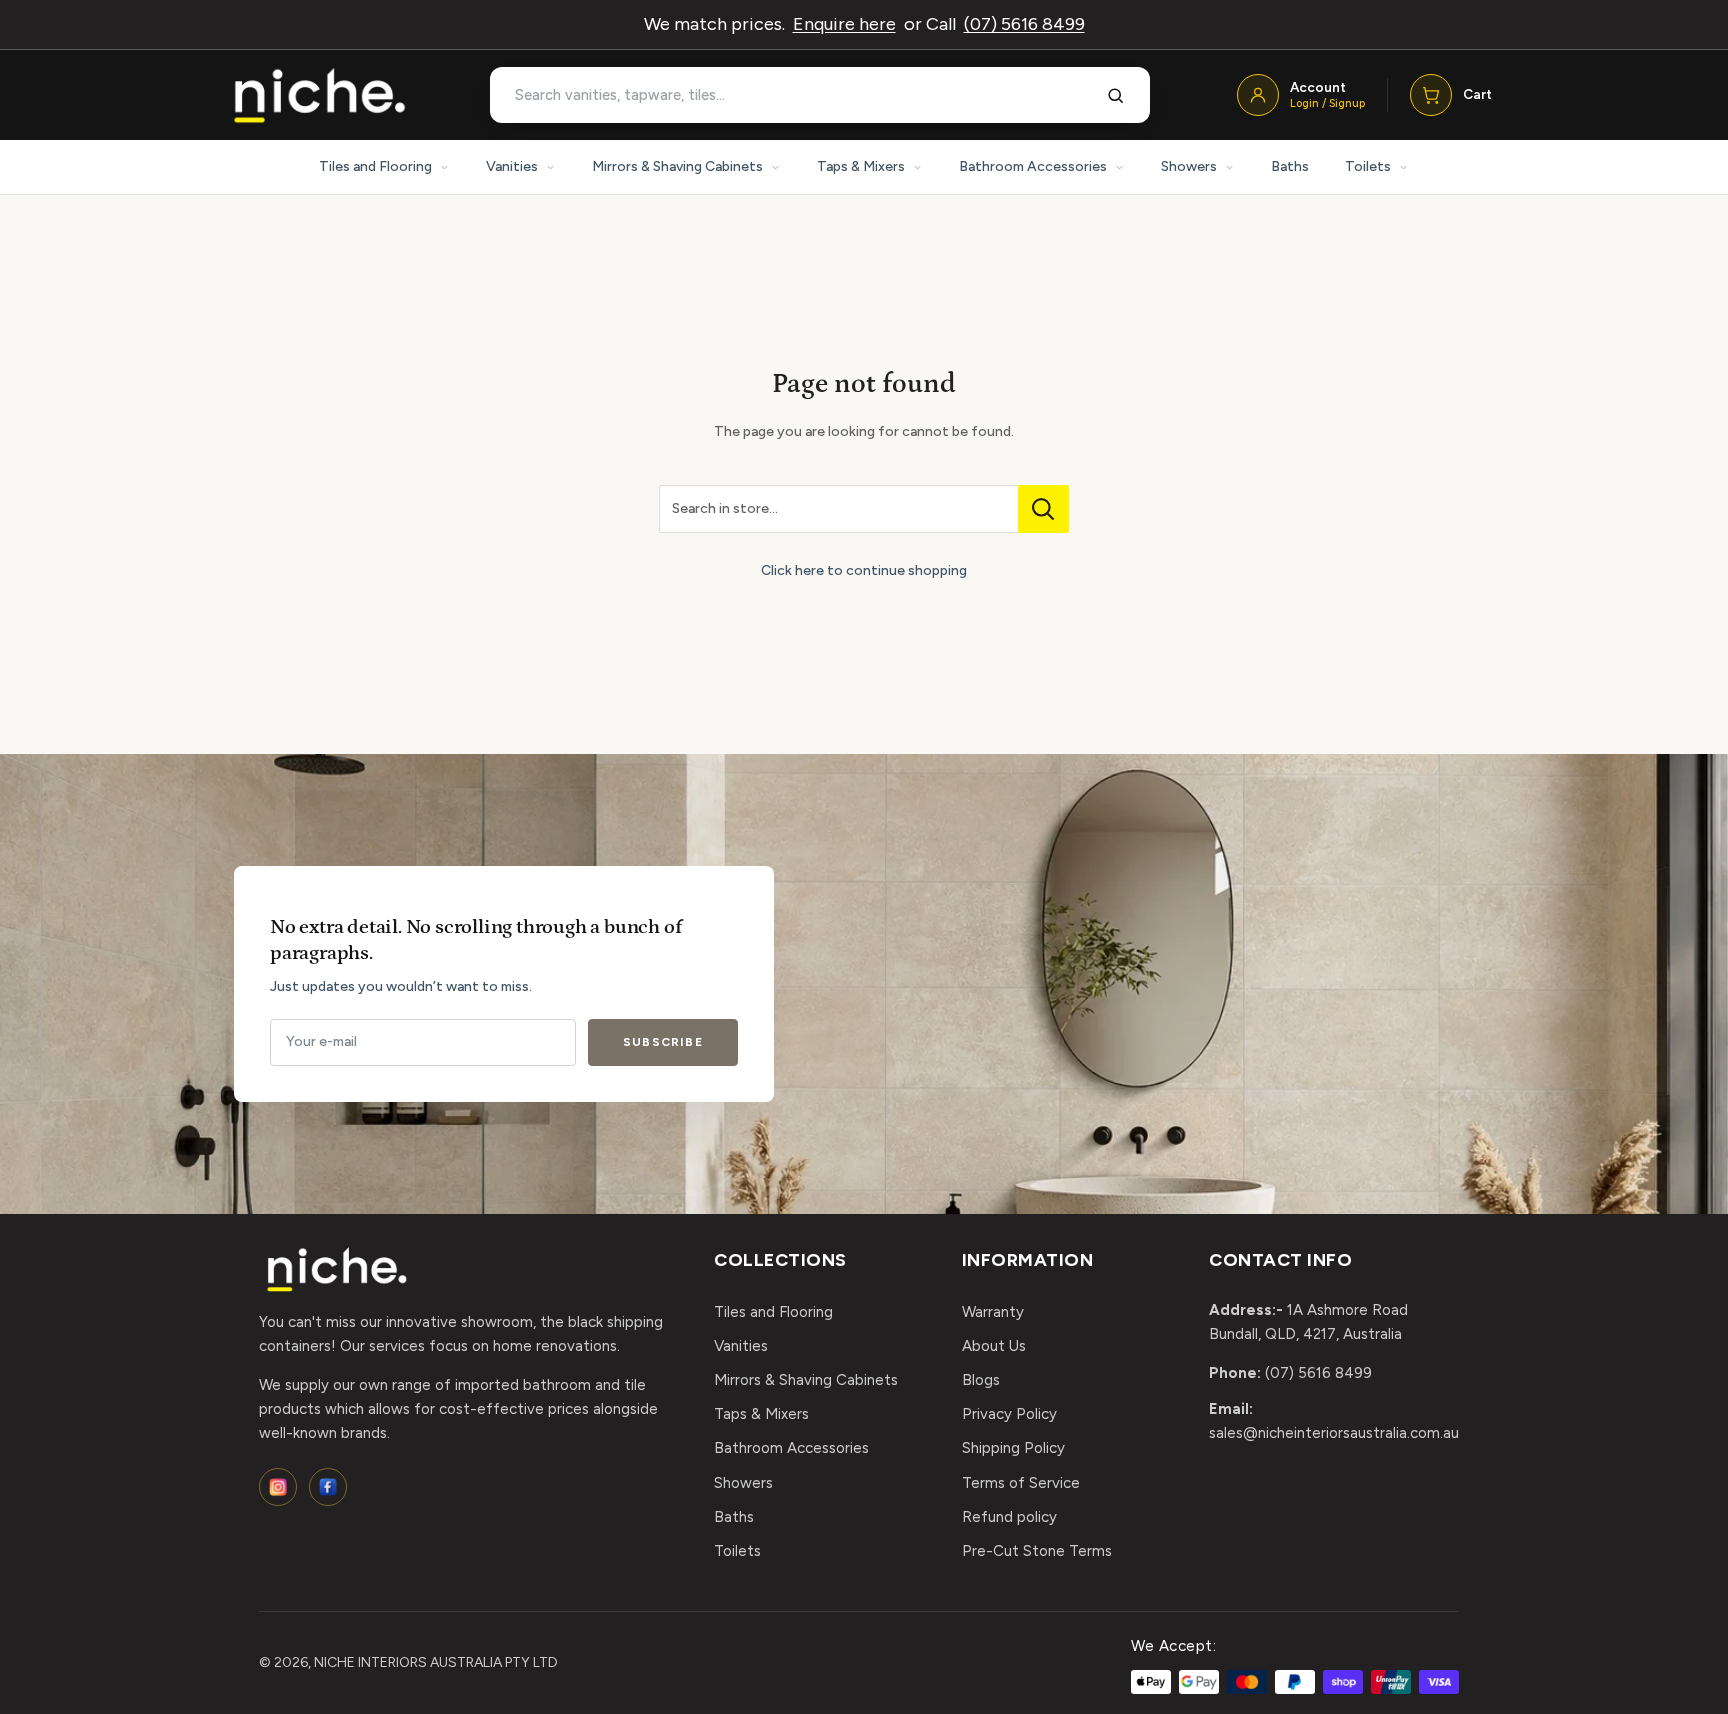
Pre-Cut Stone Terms (1037, 1551)
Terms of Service (1021, 1483)
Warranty (993, 1312)
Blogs (981, 1380)
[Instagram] (278, 1487)
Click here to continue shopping (864, 570)
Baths (1290, 166)
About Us (994, 1346)
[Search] (1116, 95)
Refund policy (1009, 1517)
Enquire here (844, 24)
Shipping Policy (1013, 1448)
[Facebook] (328, 1487)
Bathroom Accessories (1033, 166)
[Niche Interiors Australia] (319, 95)
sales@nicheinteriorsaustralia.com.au (1334, 1433)
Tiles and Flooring (375, 166)
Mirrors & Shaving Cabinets (677, 166)
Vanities (512, 166)
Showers (1189, 166)
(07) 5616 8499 (1024, 24)
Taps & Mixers (861, 166)
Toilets (1368, 166)
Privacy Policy (1009, 1414)
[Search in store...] (1043, 509)
